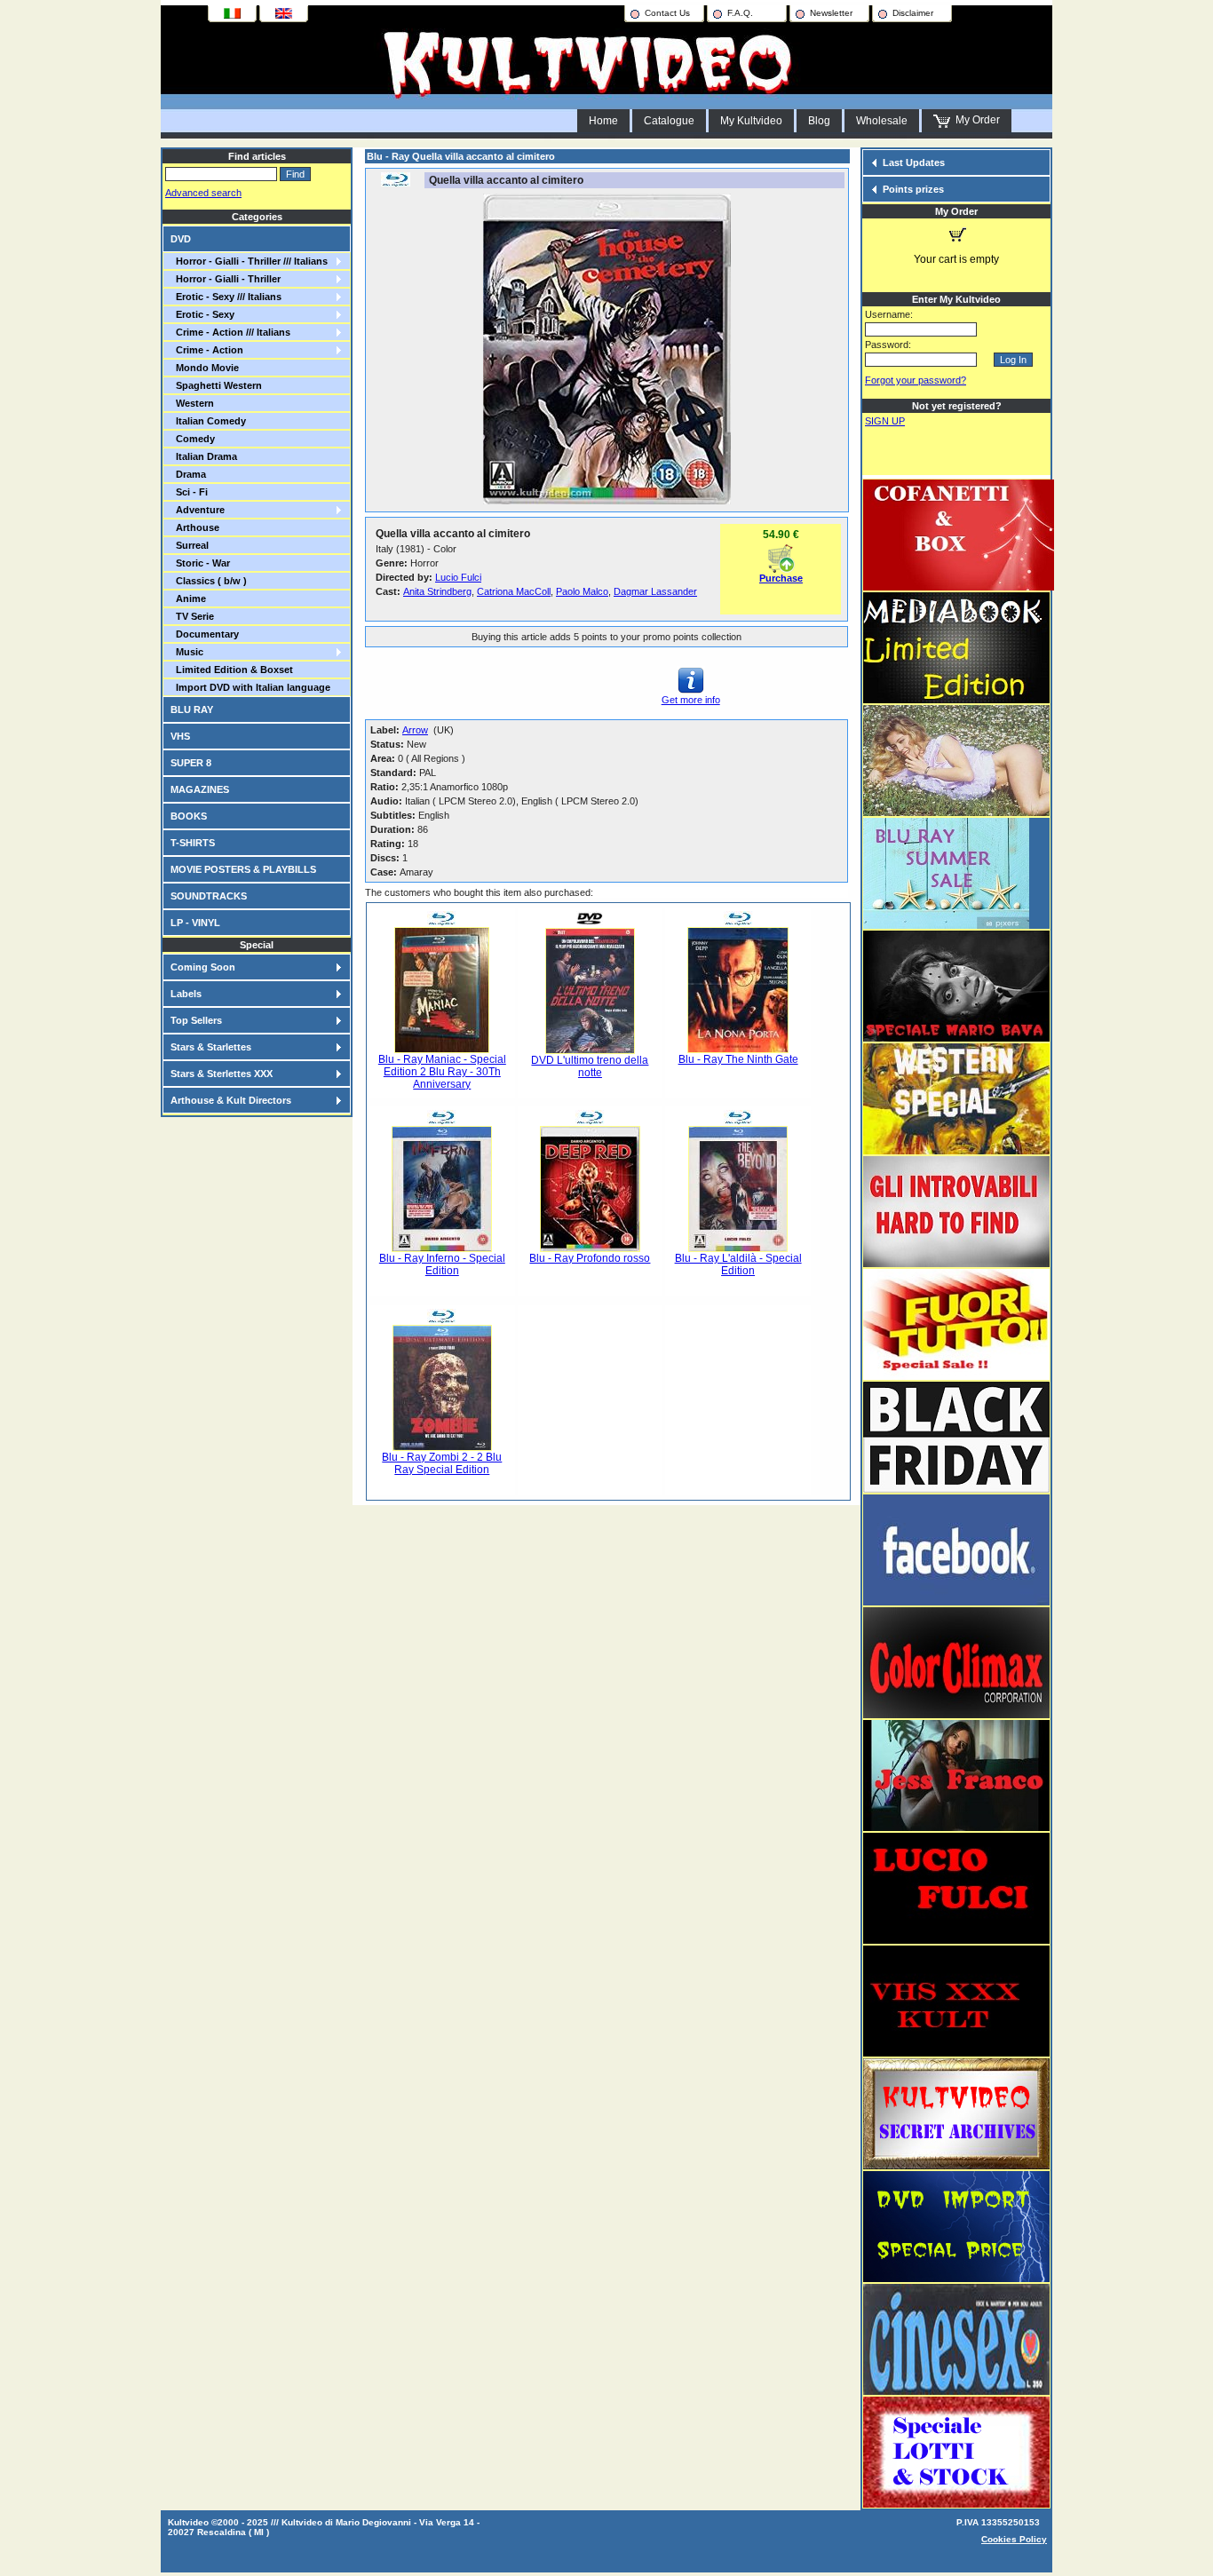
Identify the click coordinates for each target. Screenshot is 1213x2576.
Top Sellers (196, 1020)
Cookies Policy (1014, 2539)
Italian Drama (204, 456)
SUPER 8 (191, 763)
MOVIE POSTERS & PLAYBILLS (243, 869)
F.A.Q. (740, 13)
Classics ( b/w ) (209, 581)
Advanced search (203, 193)
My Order (975, 120)
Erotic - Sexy (202, 314)
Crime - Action (207, 350)
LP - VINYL (195, 923)
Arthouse (195, 527)
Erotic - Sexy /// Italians (226, 297)
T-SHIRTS (193, 843)
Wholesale (882, 121)
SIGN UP (885, 421)
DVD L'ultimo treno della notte (590, 1066)
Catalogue (669, 121)
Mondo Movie (205, 368)
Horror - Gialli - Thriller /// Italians (249, 261)
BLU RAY (192, 709)
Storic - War (200, 563)
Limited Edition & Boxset (232, 670)
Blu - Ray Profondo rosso (590, 1258)
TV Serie (192, 616)
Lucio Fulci (458, 577)
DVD (181, 239)
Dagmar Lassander (655, 591)
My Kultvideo (751, 121)
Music (187, 652)
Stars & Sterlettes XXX (222, 1074)
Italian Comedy (208, 421)
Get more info (691, 700)
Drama (188, 474)
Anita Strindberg (437, 591)
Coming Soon (203, 967)
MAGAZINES (200, 789)
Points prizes (913, 189)
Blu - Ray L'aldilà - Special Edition (738, 1264)
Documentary (205, 634)
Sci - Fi (189, 492)
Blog (819, 121)
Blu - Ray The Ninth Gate (738, 1059)
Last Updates (914, 162)
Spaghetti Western (216, 385)
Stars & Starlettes (211, 1047)
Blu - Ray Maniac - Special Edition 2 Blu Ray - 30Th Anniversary (442, 1072)
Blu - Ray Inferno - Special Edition (442, 1264)
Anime (188, 598)
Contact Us (667, 13)
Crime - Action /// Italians (230, 332)
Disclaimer (913, 13)
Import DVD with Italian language (250, 687)
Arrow (415, 730)
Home (603, 121)
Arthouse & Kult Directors (231, 1100)
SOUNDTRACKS (209, 896)
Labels (186, 994)
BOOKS (189, 816)
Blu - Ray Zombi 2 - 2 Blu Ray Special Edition (442, 1463)
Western (192, 403)
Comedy (193, 439)
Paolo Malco (582, 591)
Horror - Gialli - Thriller (226, 279)
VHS (180, 736)
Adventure (198, 510)
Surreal (190, 545)
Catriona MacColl (514, 591)
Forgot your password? (916, 380)
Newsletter (831, 13)
